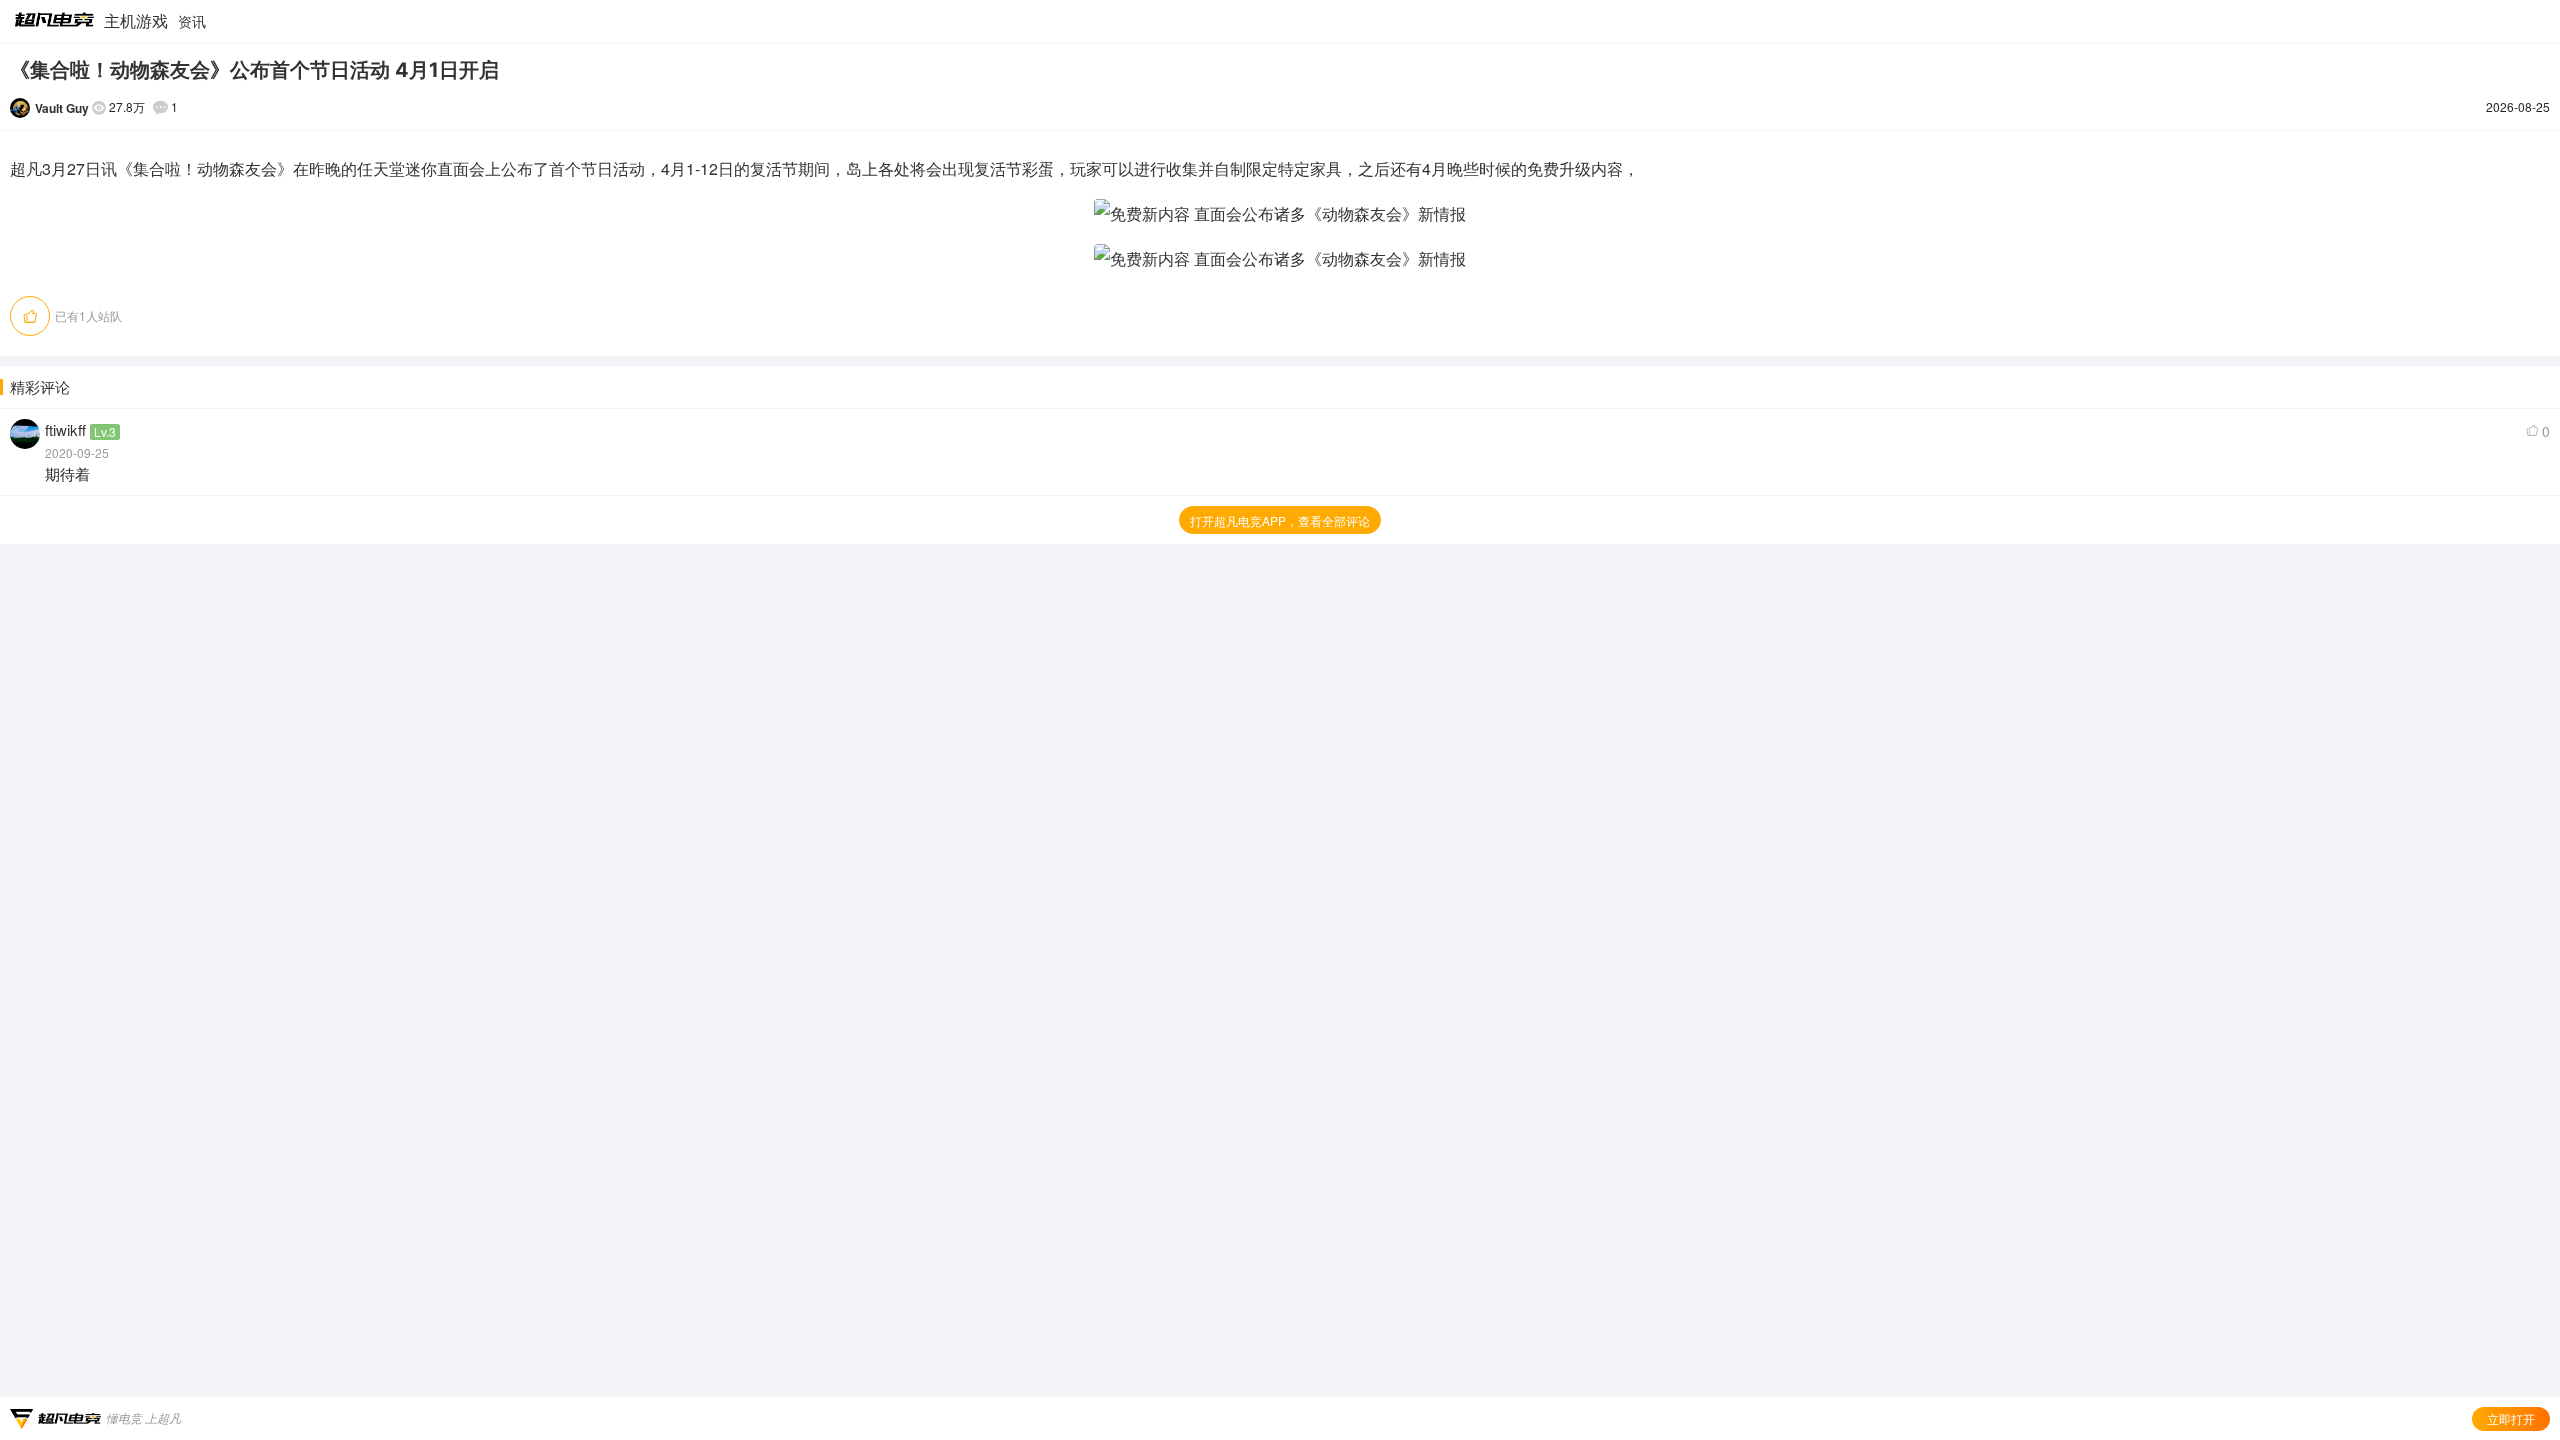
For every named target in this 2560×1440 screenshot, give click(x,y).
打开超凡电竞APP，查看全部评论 (1280, 520)
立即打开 (2511, 1418)
